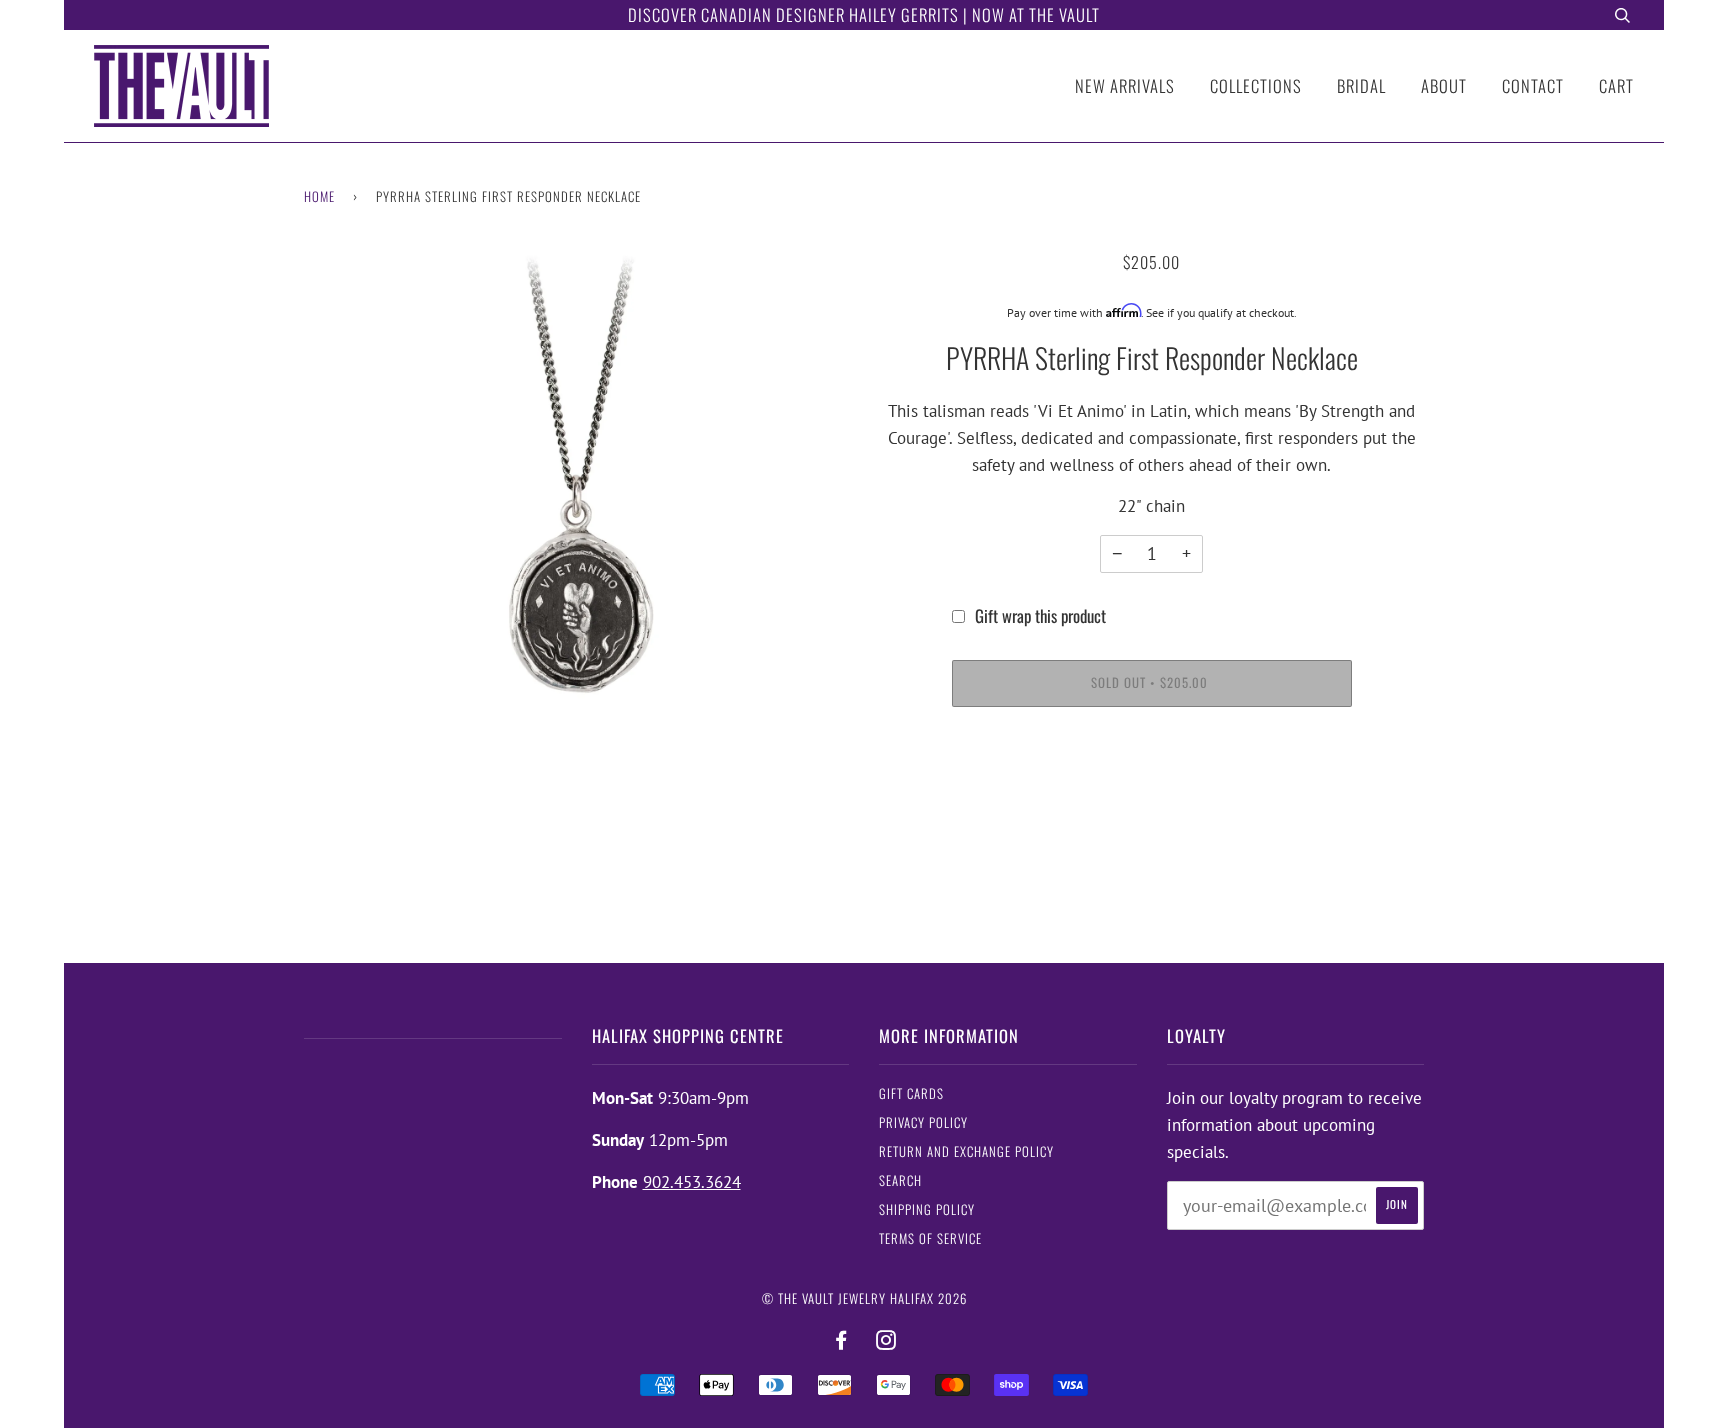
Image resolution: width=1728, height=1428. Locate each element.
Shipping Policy (927, 1209)
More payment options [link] (1151, 797)
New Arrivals (1125, 85)
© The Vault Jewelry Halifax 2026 (864, 1298)
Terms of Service (930, 1238)
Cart (1616, 85)
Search (900, 1180)
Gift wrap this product (1040, 615)
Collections (1256, 85)
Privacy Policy (923, 1122)
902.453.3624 (692, 1182)
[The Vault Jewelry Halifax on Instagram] (886, 1340)
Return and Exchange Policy (966, 1151)
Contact (1533, 85)
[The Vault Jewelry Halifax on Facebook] (841, 1340)
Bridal (1361, 85)
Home (319, 196)
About (1444, 85)
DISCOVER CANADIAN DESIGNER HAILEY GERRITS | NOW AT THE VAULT (864, 14)
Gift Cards (911, 1093)
